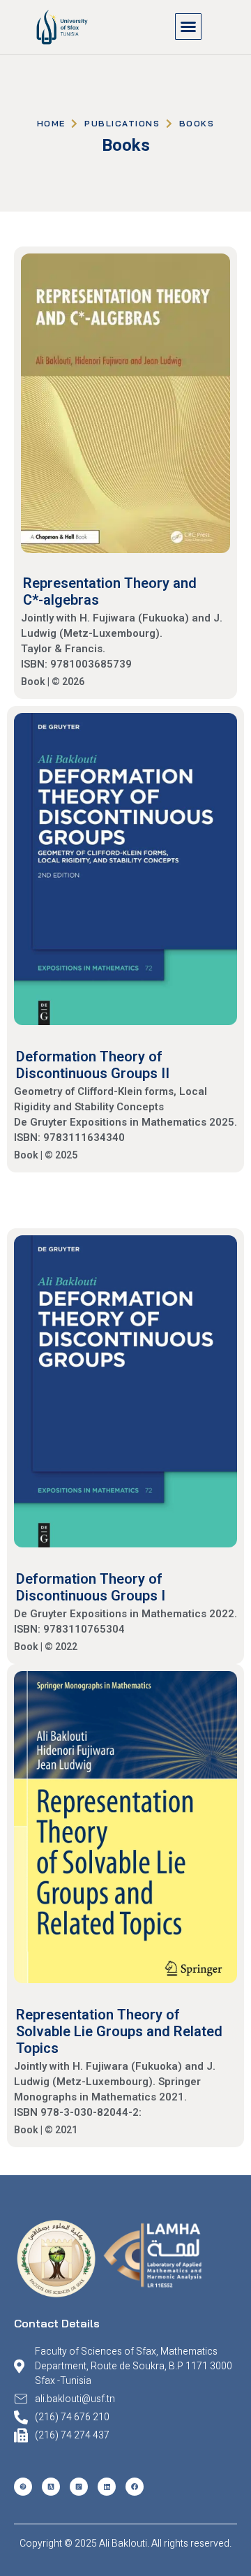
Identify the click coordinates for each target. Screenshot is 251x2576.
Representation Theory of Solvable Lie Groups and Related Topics (119, 2031)
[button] (188, 27)
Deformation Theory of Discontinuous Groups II (93, 1065)
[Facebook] (135, 2487)
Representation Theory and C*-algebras (110, 591)
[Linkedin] (107, 2487)
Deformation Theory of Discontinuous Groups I (91, 1587)
